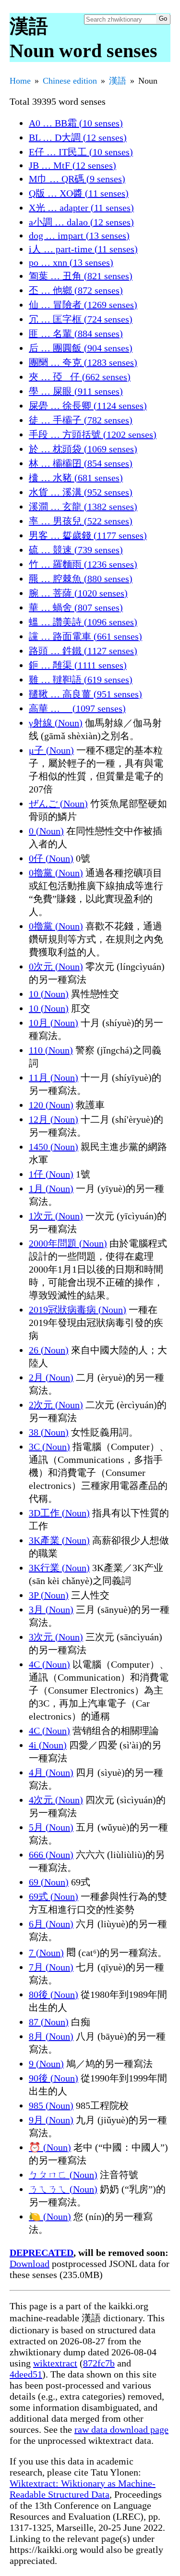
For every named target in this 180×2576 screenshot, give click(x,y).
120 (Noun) (51, 1105)
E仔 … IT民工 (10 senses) (81, 152)
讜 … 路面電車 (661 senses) (85, 636)
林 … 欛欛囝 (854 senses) (81, 463)
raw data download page (121, 2429)
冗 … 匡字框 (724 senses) (81, 319)
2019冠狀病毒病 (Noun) (78, 1310)
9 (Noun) (46, 2064)
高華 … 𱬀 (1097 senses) (77, 708)
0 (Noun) (46, 831)
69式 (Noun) (54, 1896)
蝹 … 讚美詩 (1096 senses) (83, 622)
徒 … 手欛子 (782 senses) (81, 420)
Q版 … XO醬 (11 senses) (79, 193)
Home (20, 81)
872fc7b (99, 2363)
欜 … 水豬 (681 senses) (76, 478)
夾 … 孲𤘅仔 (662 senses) (80, 377)
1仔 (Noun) (51, 1174)
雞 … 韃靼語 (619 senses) (81, 680)
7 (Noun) (46, 1953)
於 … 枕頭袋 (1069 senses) (83, 449)
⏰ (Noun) (50, 2147)
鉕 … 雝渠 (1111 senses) (78, 665)
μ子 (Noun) (51, 750)
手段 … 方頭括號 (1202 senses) (93, 434)
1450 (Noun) (54, 1147)
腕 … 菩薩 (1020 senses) (78, 593)
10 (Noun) (49, 994)
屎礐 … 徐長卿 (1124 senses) (88, 406)
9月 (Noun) (51, 2120)
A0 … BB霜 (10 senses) (76, 123)
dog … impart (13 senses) (79, 235)
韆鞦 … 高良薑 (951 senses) (85, 694)
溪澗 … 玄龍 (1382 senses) (83, 507)
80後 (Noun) (54, 1994)
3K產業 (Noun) (59, 1540)
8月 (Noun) (51, 2036)
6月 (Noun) (51, 1924)
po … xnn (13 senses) (71, 262)
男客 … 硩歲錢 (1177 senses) (88, 535)
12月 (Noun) (54, 1119)
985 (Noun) (51, 2105)
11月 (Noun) (54, 1077)
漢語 (118, 81)
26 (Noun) (49, 1350)
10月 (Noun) (54, 1023)
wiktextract (55, 2363)
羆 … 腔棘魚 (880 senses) (81, 579)
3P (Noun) (49, 1595)
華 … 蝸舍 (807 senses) (76, 607)
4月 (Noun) (51, 1772)
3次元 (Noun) (56, 1637)
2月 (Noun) (51, 1377)
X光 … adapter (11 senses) (81, 208)
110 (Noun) (51, 1050)
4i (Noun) (48, 1745)
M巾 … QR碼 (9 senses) (77, 179)
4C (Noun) (49, 1664)
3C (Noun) (49, 1447)
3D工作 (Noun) (59, 1513)
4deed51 (26, 2374)
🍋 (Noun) (50, 2217)
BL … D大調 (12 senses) (78, 137)
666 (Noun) (51, 1855)
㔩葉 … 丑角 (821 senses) (81, 276)
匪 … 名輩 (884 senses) (76, 334)
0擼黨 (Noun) (56, 873)
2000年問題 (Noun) (68, 1243)
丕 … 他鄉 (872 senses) (76, 290)
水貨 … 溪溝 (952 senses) (81, 492)
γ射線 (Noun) (56, 723)
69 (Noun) (49, 1882)
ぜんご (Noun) (58, 804)
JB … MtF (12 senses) (72, 165)
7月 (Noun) (51, 1967)
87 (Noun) (49, 2022)
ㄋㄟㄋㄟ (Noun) (63, 2189)
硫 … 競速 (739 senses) (76, 550)
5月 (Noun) (51, 1827)
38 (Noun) (49, 1432)
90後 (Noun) (54, 2078)
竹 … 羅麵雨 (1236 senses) (83, 564)
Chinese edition (70, 81)
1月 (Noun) (51, 1189)
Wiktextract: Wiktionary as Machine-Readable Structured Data (83, 2489)
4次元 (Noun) (56, 1800)
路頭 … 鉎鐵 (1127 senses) (83, 651)
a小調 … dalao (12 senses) (81, 222)
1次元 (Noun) (56, 1216)
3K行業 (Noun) (59, 1568)
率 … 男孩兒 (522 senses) (81, 521)
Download (30, 2264)
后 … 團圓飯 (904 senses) (81, 348)
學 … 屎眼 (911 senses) (76, 391)
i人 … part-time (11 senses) (83, 249)
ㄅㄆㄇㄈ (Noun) (63, 2175)
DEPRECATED (42, 2253)
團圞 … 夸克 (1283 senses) (83, 362)
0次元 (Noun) (56, 966)
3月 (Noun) (51, 1610)
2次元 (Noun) (56, 1405)
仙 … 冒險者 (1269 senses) (83, 305)
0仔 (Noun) (51, 858)
